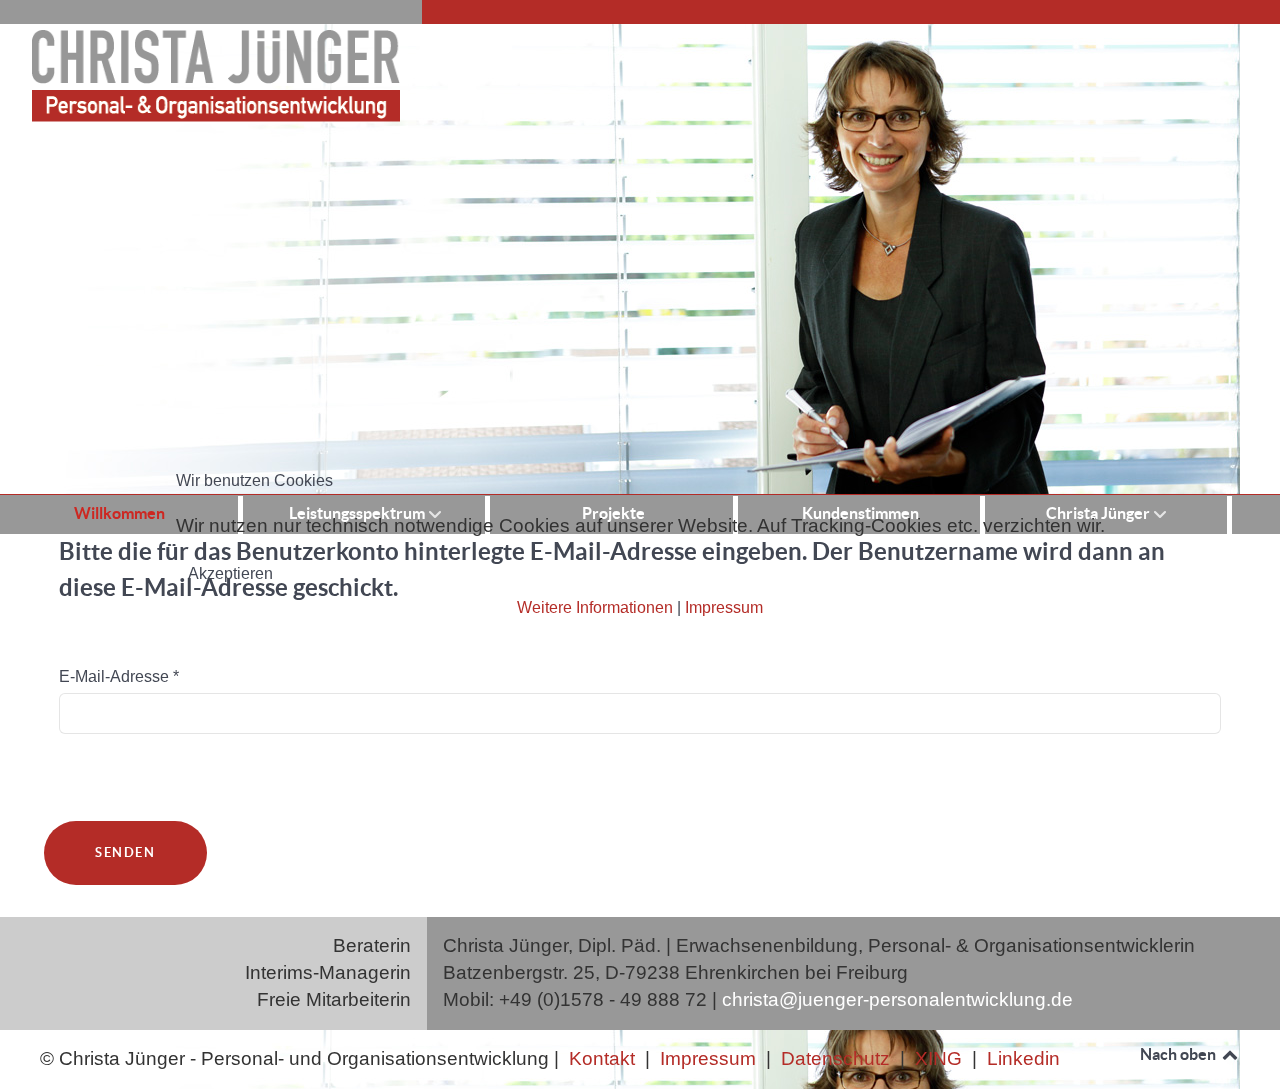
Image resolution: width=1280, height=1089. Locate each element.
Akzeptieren (230, 573)
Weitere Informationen (595, 607)
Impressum (724, 607)
